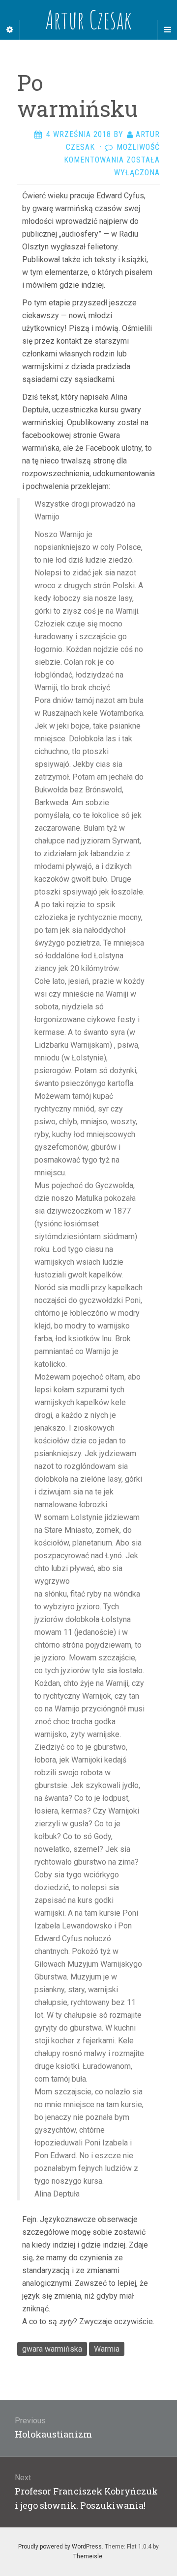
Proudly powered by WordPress (60, 2547)
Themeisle (88, 2556)
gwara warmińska (52, 2349)
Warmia (107, 2349)
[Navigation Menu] (167, 30)
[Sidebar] (10, 30)
